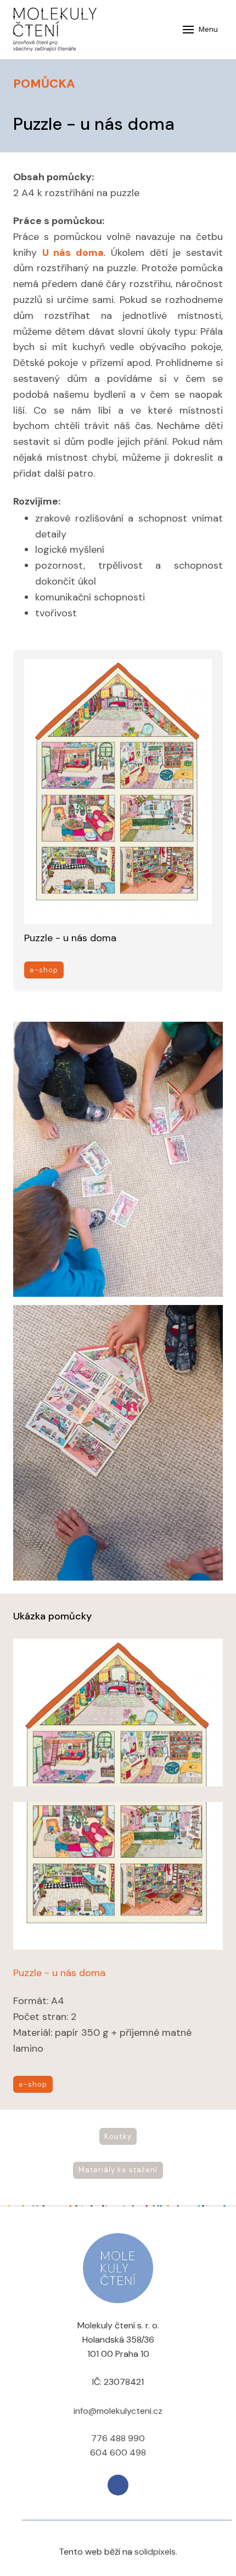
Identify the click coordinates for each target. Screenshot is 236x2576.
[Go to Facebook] (118, 2485)
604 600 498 (118, 2452)
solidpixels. (156, 2552)
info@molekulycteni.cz (118, 2411)
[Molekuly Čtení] (55, 30)
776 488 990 (118, 2438)
